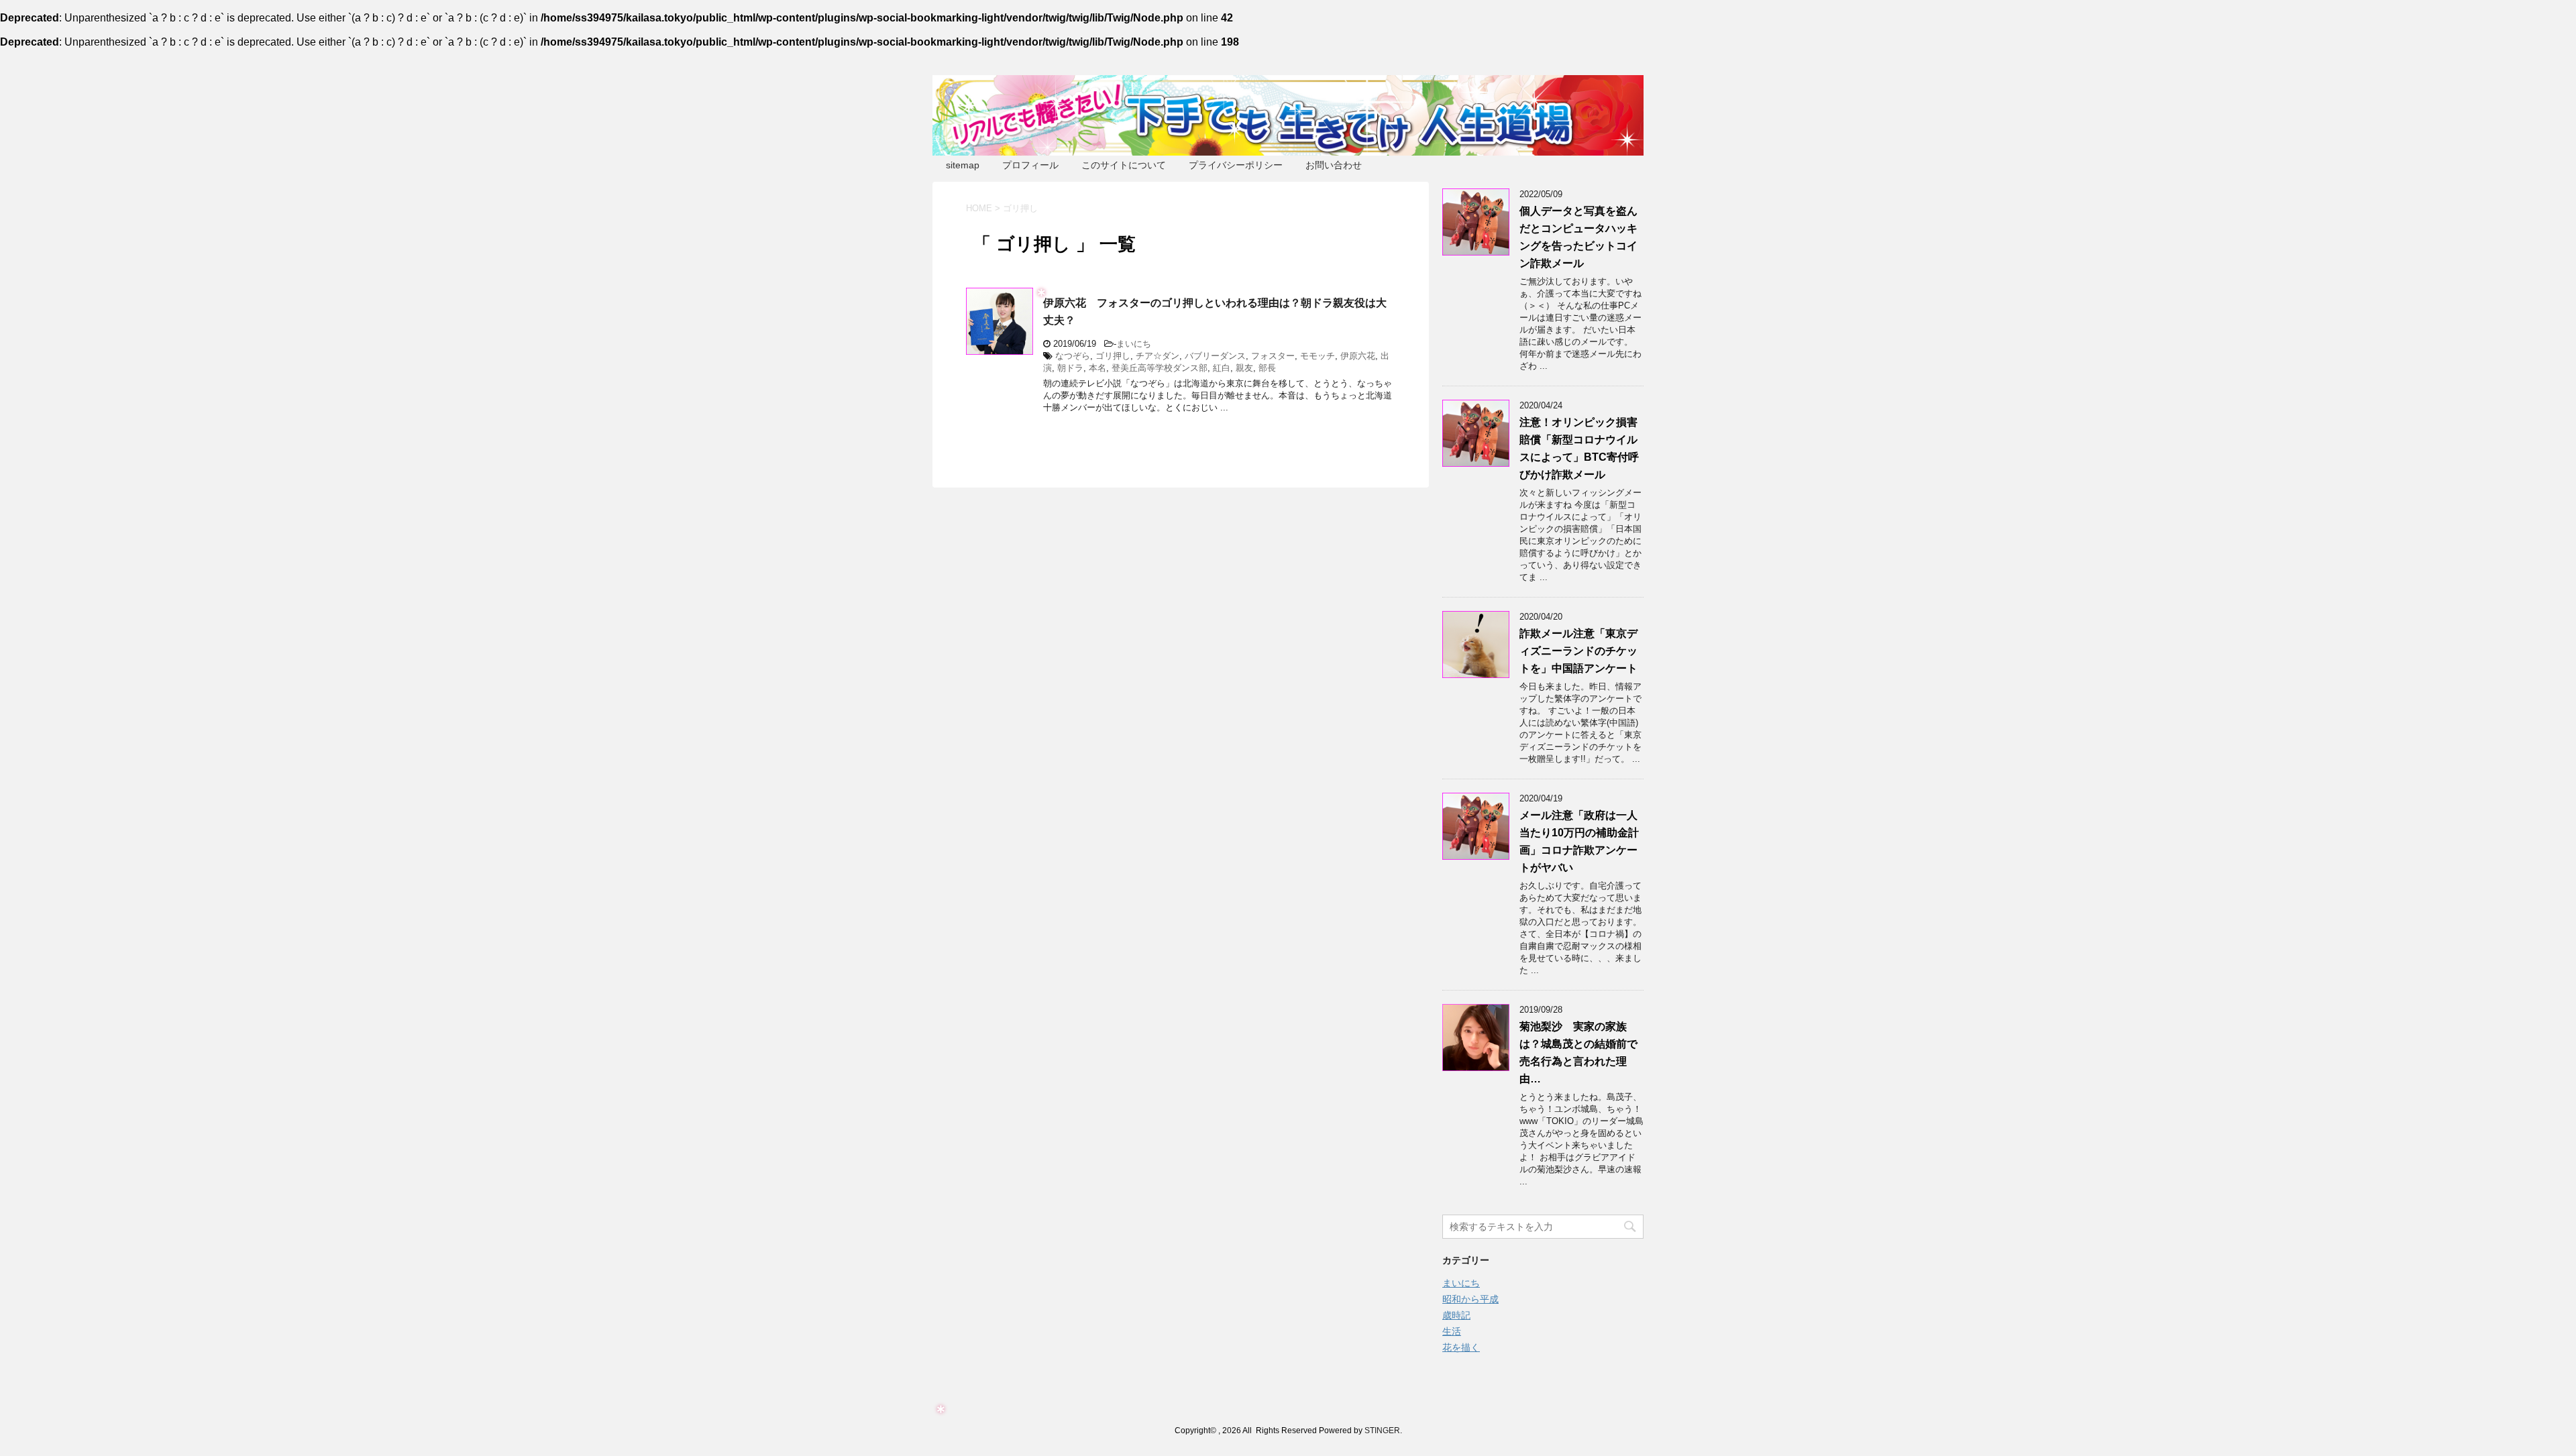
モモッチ (1318, 356)
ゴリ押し (1113, 356)
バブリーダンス (1215, 356)
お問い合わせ (1334, 165)
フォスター (1273, 356)
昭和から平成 (1470, 1299)
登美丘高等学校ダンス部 (1160, 368)
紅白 (1222, 368)
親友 (1244, 368)
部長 (1267, 368)
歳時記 (1456, 1315)
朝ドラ (1070, 368)
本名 (1097, 368)
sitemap (963, 165)
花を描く (1461, 1347)
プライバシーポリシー (1236, 165)
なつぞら (1073, 356)
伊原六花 (1358, 356)
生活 (1452, 1331)
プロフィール (1030, 165)
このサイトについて (1124, 165)
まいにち (1134, 344)
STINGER (1382, 1431)
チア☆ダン (1158, 356)
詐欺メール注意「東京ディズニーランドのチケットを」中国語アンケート (1578, 651)
